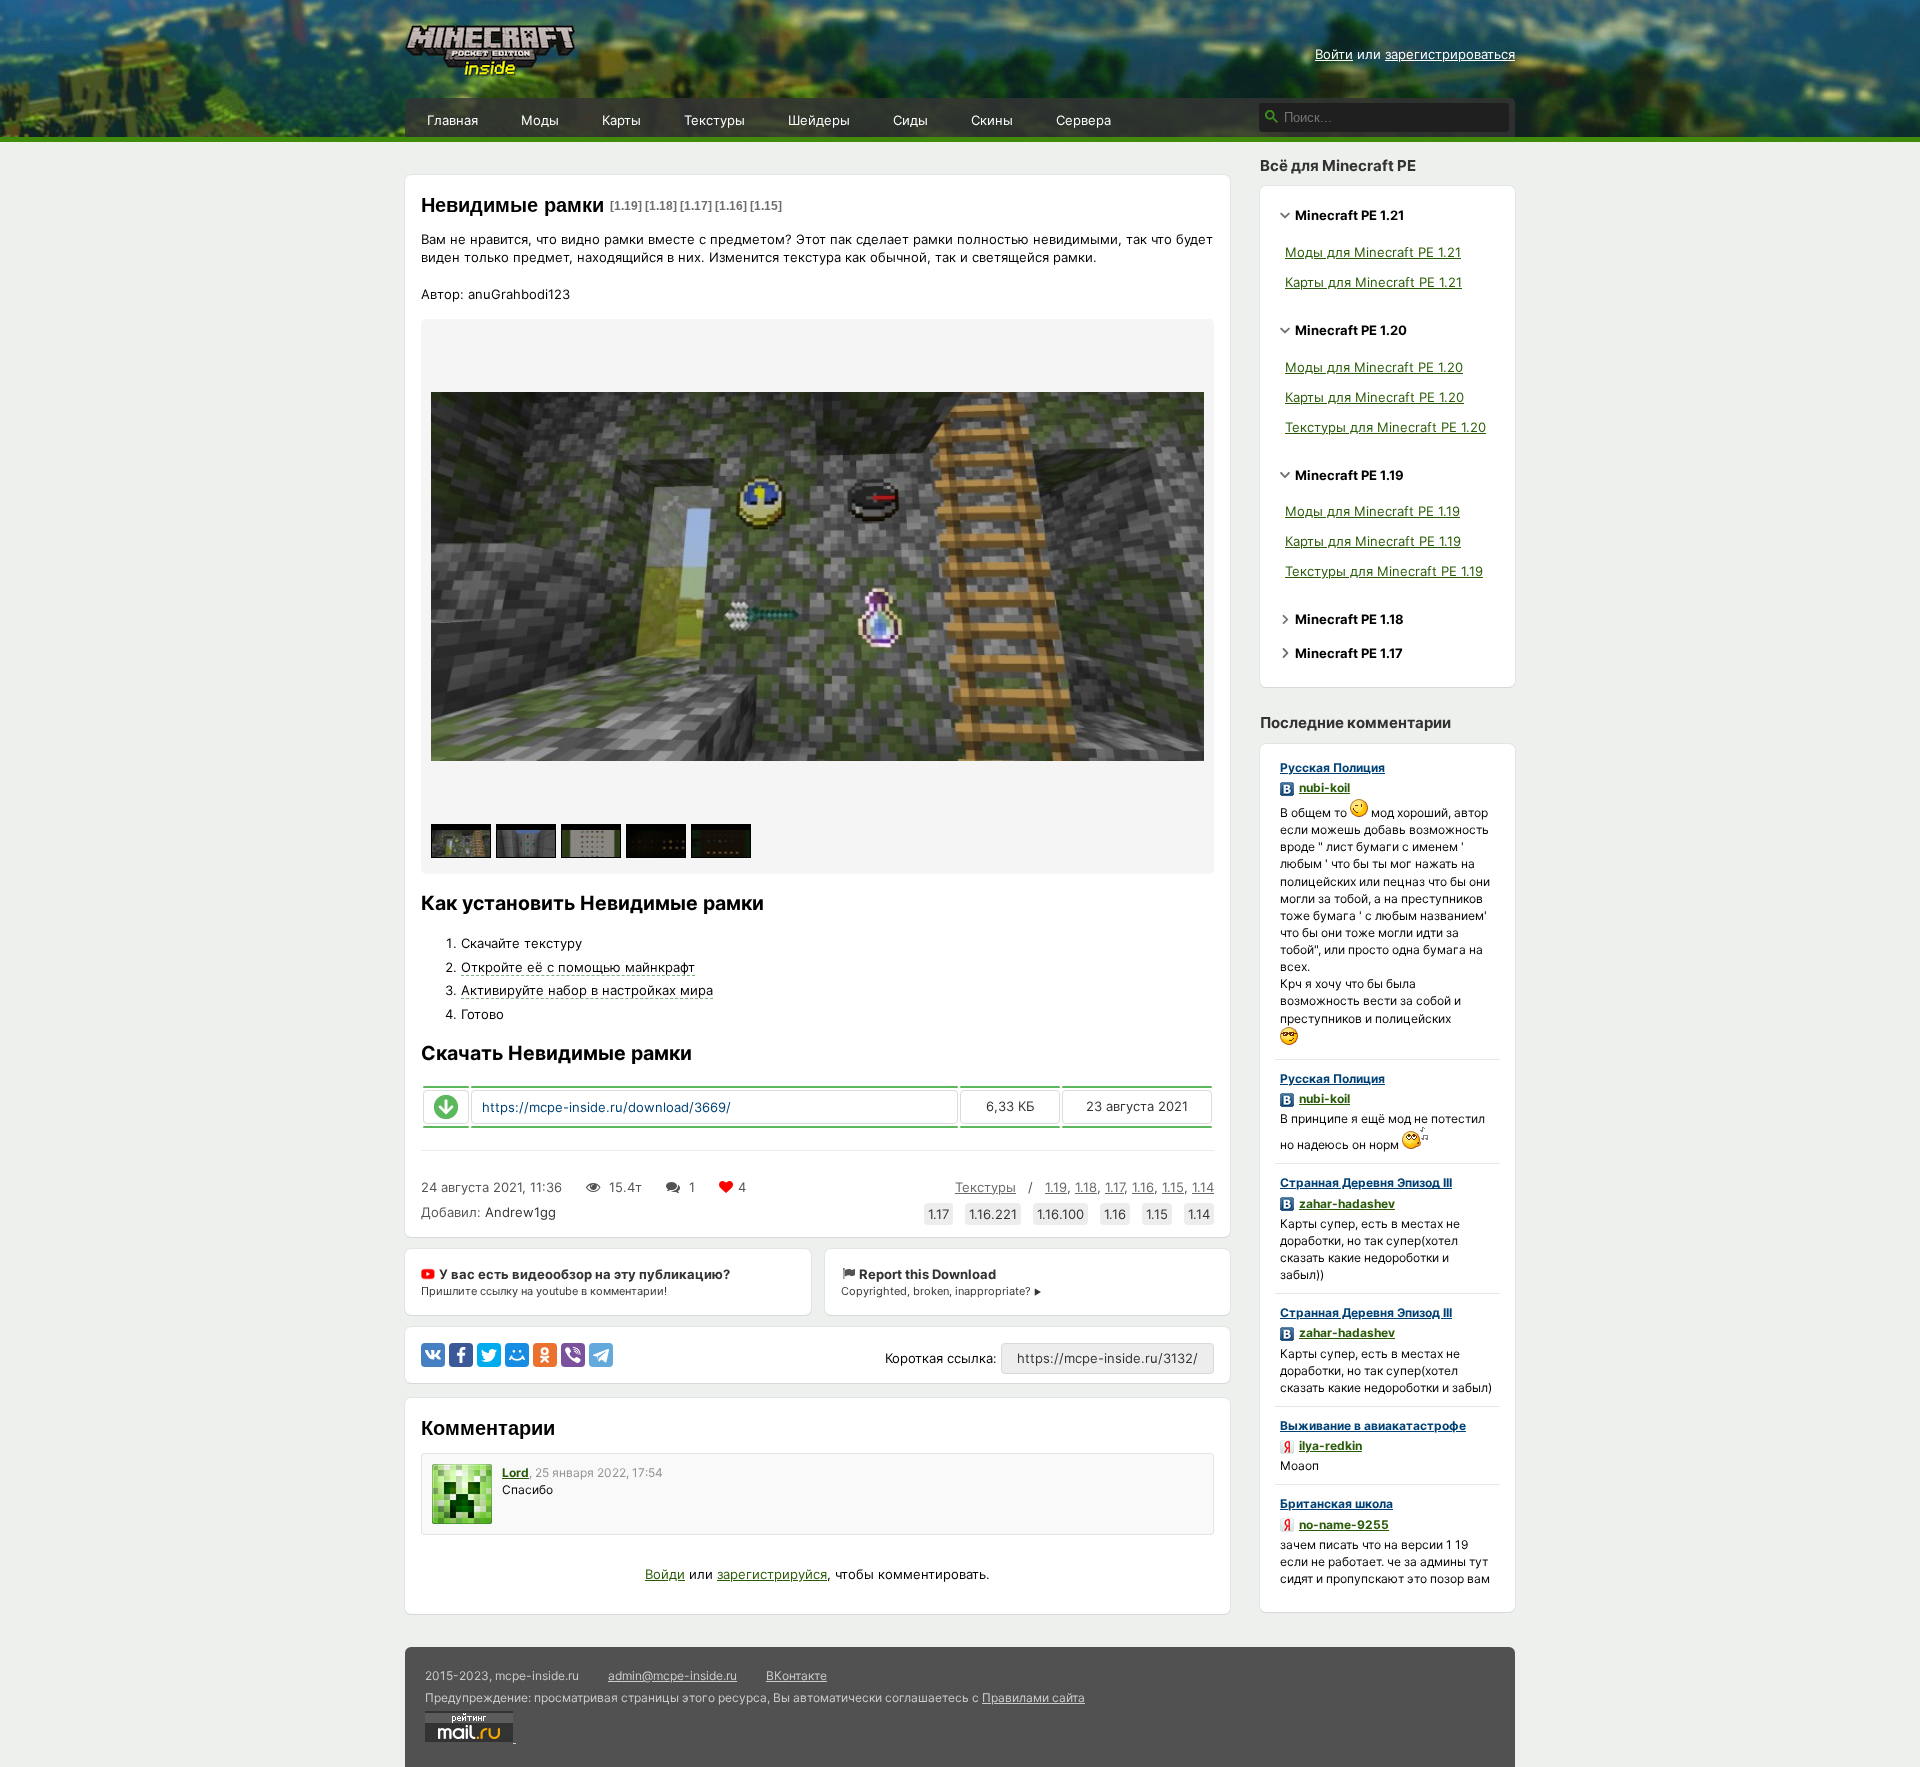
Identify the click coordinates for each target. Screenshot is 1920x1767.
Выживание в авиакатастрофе (1373, 1425)
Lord (515, 1472)
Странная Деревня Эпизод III (1366, 1182)
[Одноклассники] (545, 1355)
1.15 (1173, 1187)
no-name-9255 (1344, 1524)
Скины (992, 120)
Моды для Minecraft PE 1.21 (1373, 252)
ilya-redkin (1330, 1445)
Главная (452, 120)
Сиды (910, 120)
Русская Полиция (1332, 767)
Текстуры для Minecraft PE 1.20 (1385, 427)
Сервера (1083, 120)
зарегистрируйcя (772, 1574)
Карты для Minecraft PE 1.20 (1374, 397)
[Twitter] (489, 1355)
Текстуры (714, 120)
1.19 (1056, 1187)
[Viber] (573, 1355)
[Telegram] (601, 1355)
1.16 (1143, 1187)
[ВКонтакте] (433, 1355)
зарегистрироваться (1450, 54)
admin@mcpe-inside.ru (672, 1675)
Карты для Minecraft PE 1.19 (1373, 541)
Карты (621, 120)
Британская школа (1336, 1503)
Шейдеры (819, 120)
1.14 (1203, 1187)
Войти (1334, 54)
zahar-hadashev (1347, 1203)
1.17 (1114, 1187)
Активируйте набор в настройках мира (587, 990)
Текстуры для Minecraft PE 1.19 (1384, 571)
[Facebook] (461, 1355)
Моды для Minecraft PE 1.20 (1374, 367)
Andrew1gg (520, 1212)
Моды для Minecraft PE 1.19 (1372, 511)
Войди (665, 1574)
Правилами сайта (1033, 1697)
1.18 (1086, 1187)
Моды (540, 120)
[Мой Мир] (517, 1355)
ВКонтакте (796, 1675)
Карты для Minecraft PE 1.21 (1373, 282)
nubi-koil (1324, 787)
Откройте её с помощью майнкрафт (578, 967)
